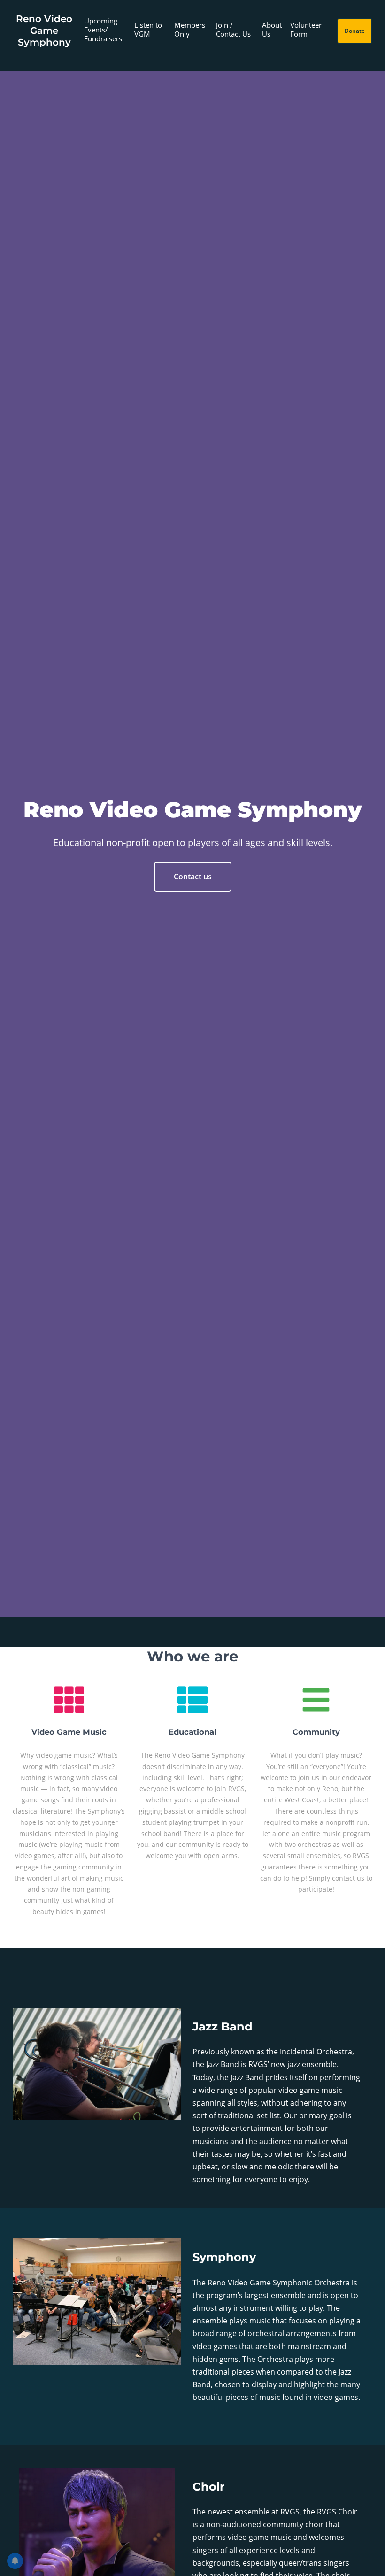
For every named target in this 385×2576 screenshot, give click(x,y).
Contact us (193, 877)
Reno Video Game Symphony (44, 31)
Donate (355, 31)
